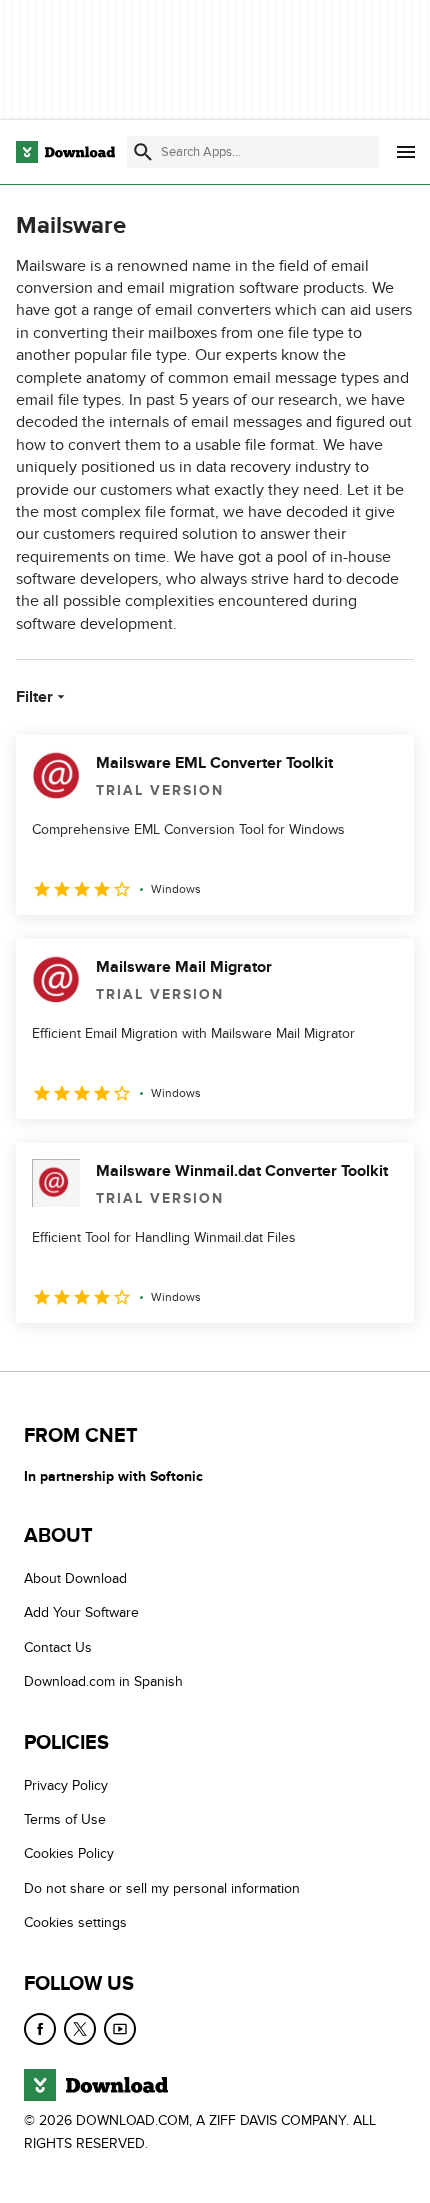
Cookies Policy (69, 1853)
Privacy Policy (66, 1784)
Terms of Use (65, 1819)
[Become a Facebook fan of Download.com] (40, 2028)
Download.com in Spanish (103, 1681)
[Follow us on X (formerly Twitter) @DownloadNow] (80, 2028)
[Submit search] (143, 152)
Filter (34, 697)
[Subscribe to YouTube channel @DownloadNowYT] (120, 2028)
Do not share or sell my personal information (162, 1887)
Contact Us (58, 1647)
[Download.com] (65, 152)
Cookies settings (75, 1922)
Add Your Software (81, 1612)
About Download (75, 1578)
